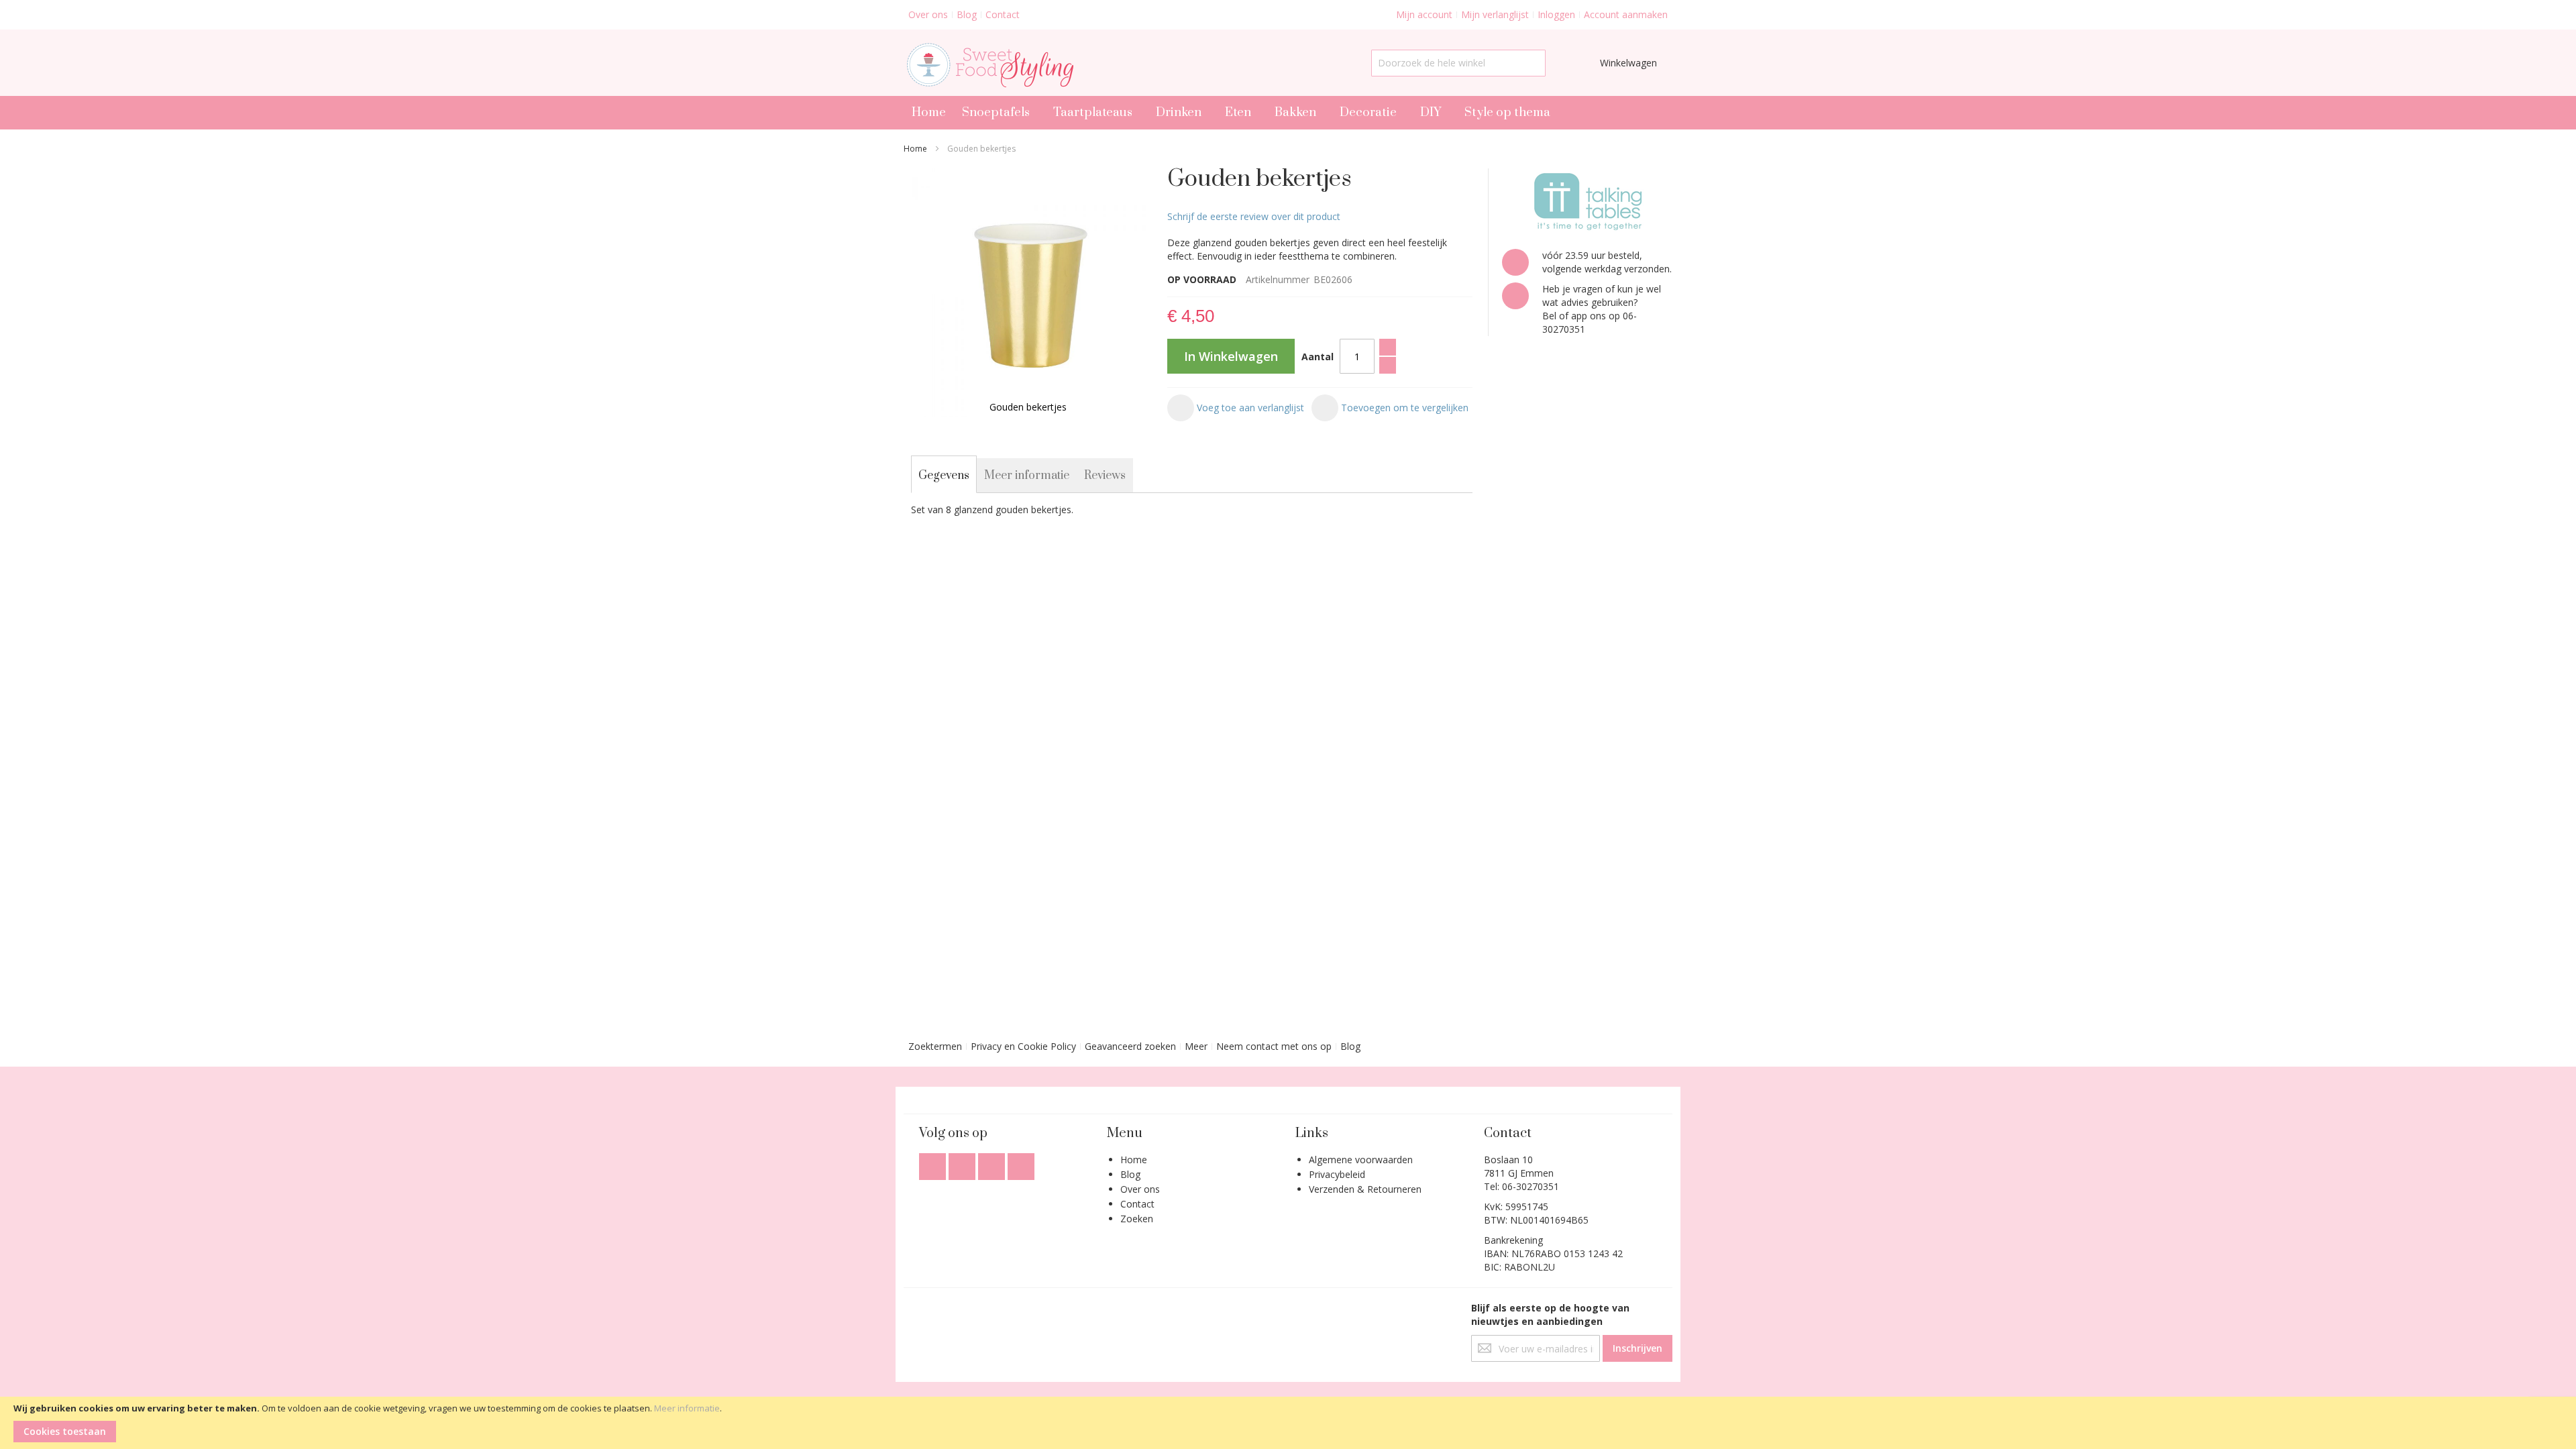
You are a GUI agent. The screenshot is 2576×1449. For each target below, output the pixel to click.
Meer (1196, 1046)
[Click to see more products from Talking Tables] (1587, 202)
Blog (967, 14)
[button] (1236, 408)
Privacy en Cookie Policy (1023, 1046)
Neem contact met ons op (1274, 1046)
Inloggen (1556, 14)
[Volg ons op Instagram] (993, 1163)
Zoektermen (935, 1046)
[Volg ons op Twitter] (963, 1163)
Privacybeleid (1337, 1174)
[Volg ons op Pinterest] (1021, 1163)
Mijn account (1424, 14)
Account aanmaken (1626, 14)
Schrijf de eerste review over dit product (1254, 216)
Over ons (928, 14)
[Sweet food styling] (988, 63)
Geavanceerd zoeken (1130, 1046)
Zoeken (1137, 1219)
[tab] (944, 476)
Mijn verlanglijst (1495, 14)
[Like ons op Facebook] (934, 1163)
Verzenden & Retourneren (1365, 1189)
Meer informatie (687, 1408)
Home (915, 149)
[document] (1288, 1423)
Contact (1003, 14)
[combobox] (1458, 63)
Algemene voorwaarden (1361, 1160)
